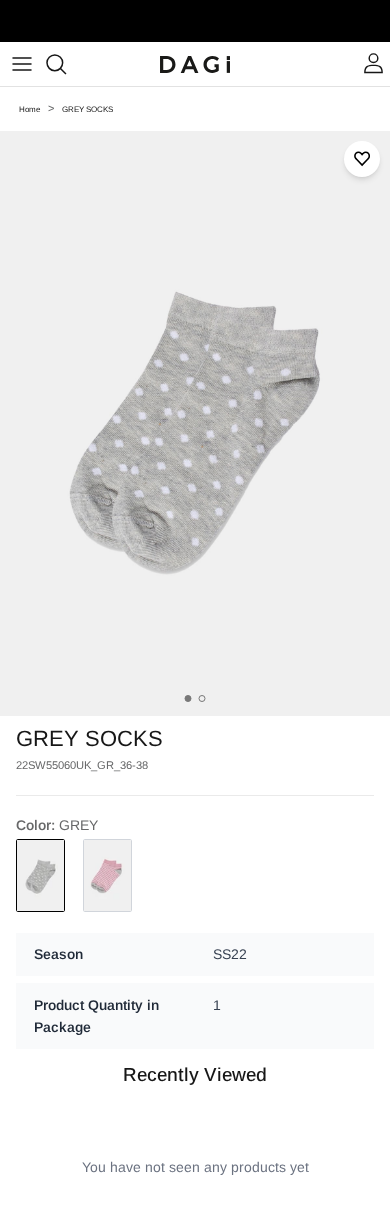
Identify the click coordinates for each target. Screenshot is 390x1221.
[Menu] (22, 64)
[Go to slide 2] (202, 698)
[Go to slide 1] (188, 698)
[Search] (66, 64)
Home (29, 109)
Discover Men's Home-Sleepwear (195, 29)
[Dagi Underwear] (195, 64)
